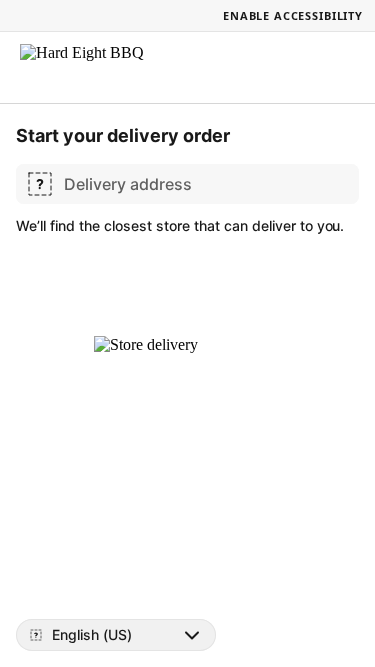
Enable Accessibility (293, 15)
